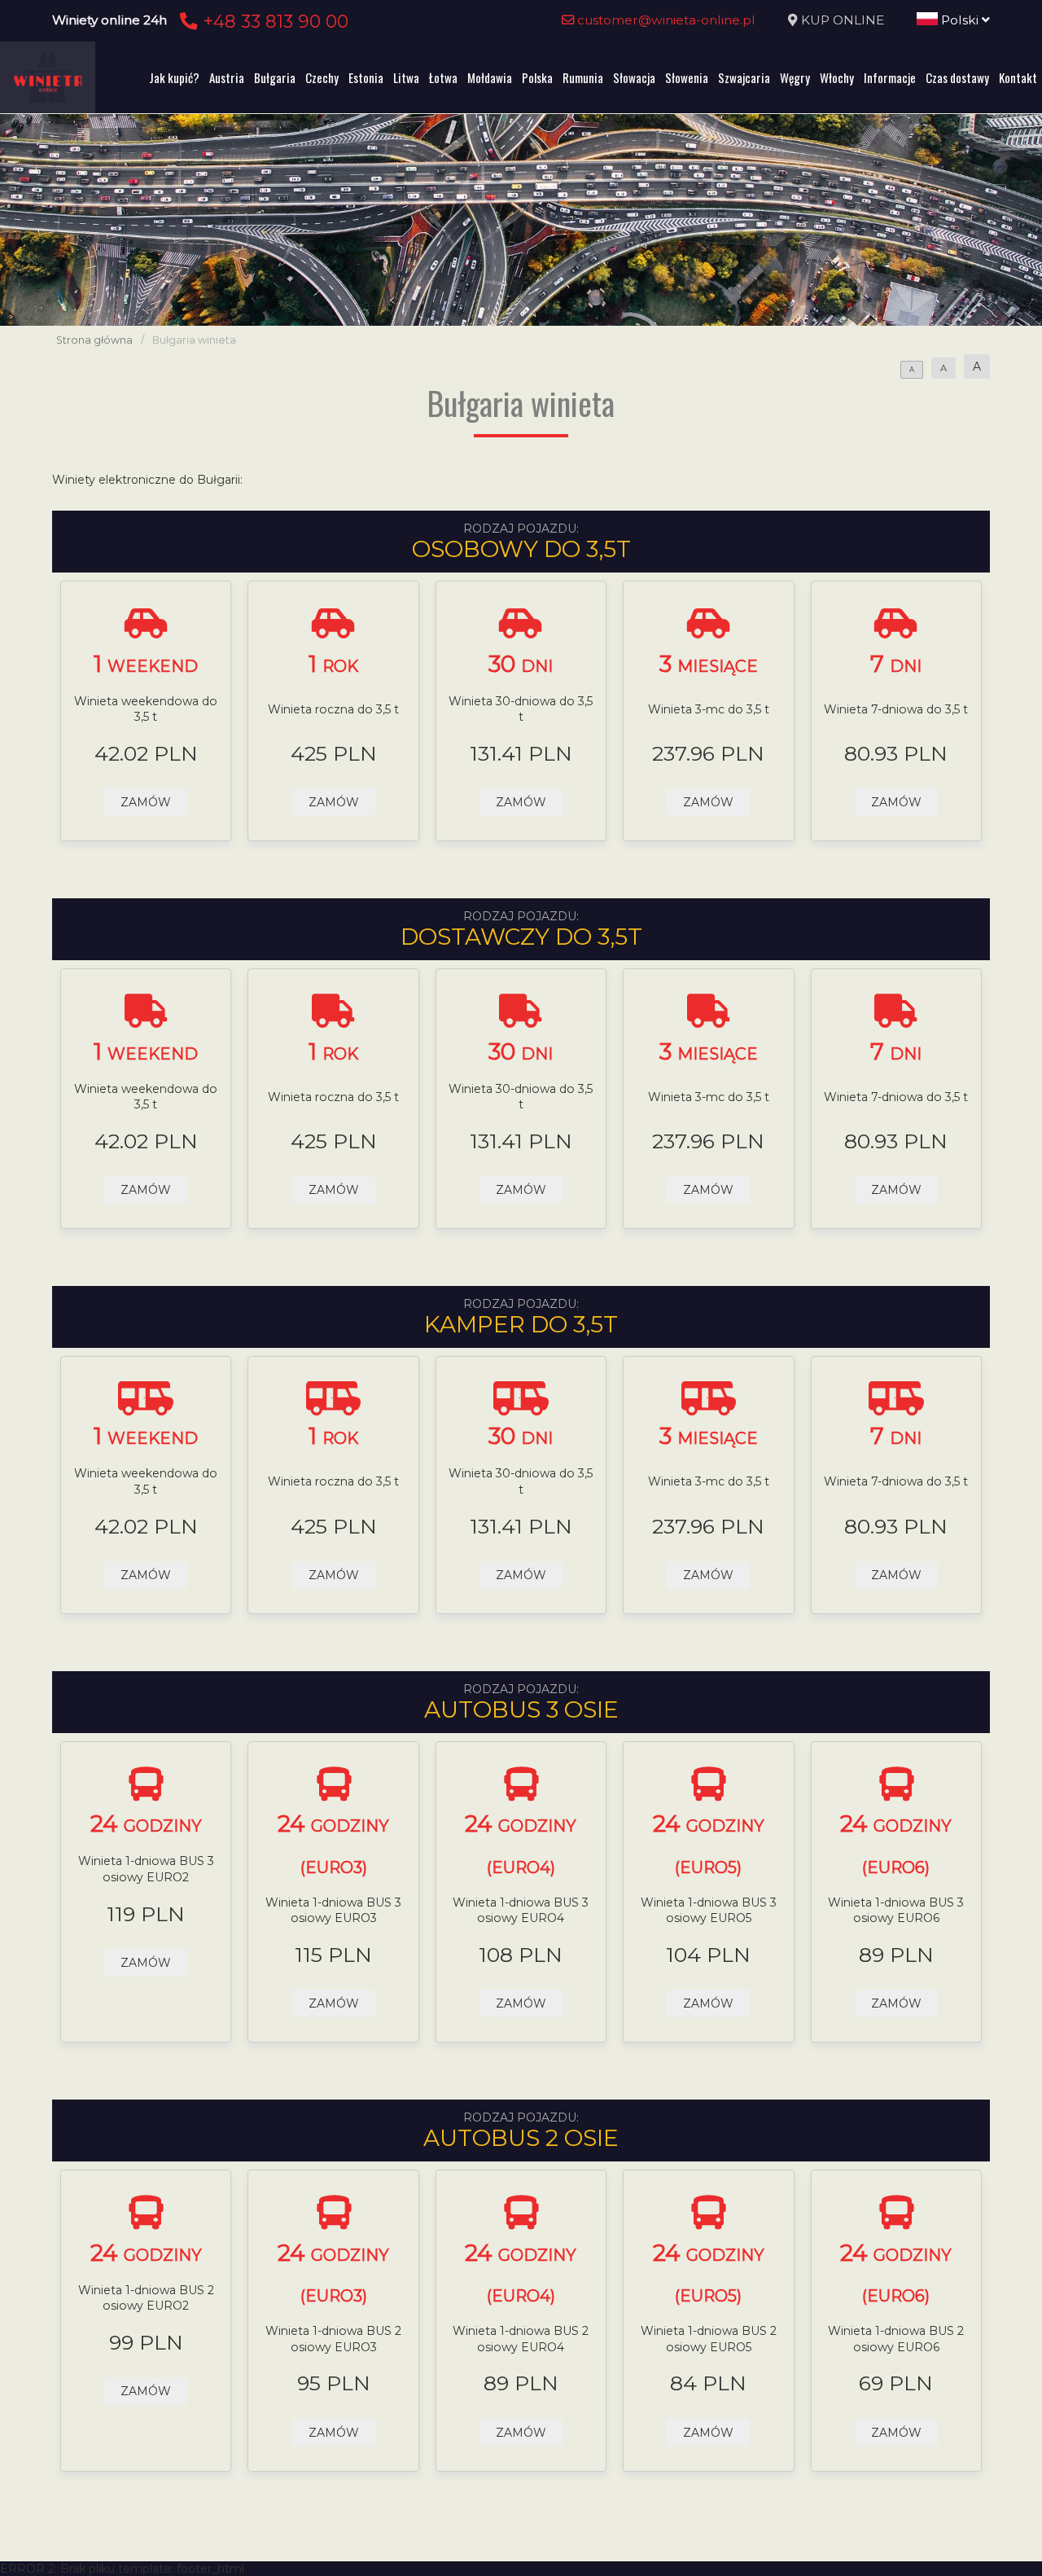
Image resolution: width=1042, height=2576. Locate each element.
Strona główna (94, 340)
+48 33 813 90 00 (273, 21)
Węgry (795, 77)
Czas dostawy (957, 77)
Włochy (837, 77)
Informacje (890, 77)
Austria (227, 77)
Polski (960, 20)
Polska (537, 77)
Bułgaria (275, 77)
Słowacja (634, 77)
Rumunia (583, 77)
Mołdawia (490, 77)
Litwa (406, 77)
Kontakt (1018, 77)
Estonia (366, 77)
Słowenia (687, 77)
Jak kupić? (174, 77)
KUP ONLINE (843, 20)
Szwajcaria (744, 77)
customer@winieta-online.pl (665, 20)
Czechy (322, 77)
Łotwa (443, 77)
